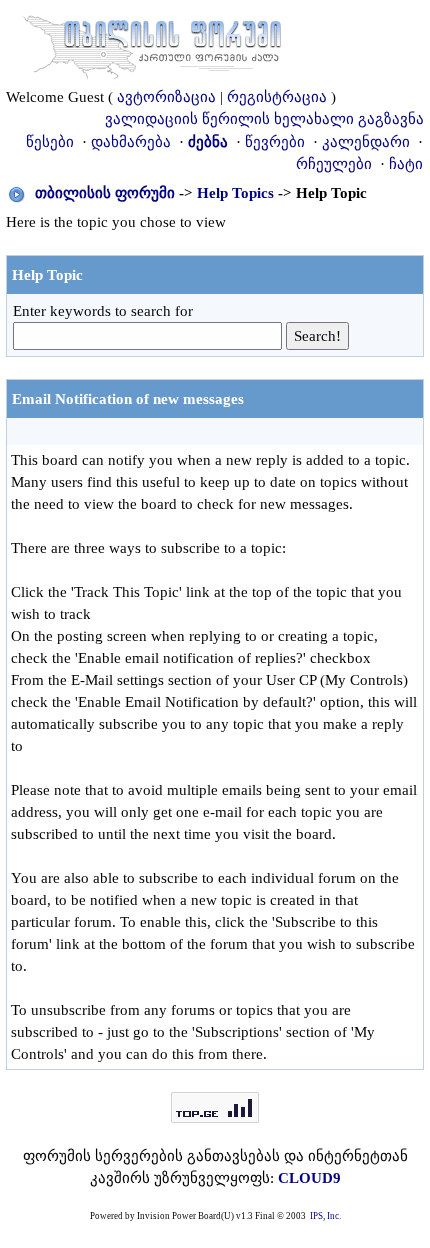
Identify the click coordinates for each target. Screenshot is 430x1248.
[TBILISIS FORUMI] (152, 43)
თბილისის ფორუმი (105, 193)
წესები (50, 142)
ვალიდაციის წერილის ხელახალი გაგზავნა (264, 119)
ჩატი (406, 164)
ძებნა (208, 142)
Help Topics (235, 193)
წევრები (275, 142)
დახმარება (131, 142)
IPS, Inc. (325, 1216)
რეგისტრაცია (277, 97)
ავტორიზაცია (166, 97)
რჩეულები (334, 164)
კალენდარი (366, 142)
